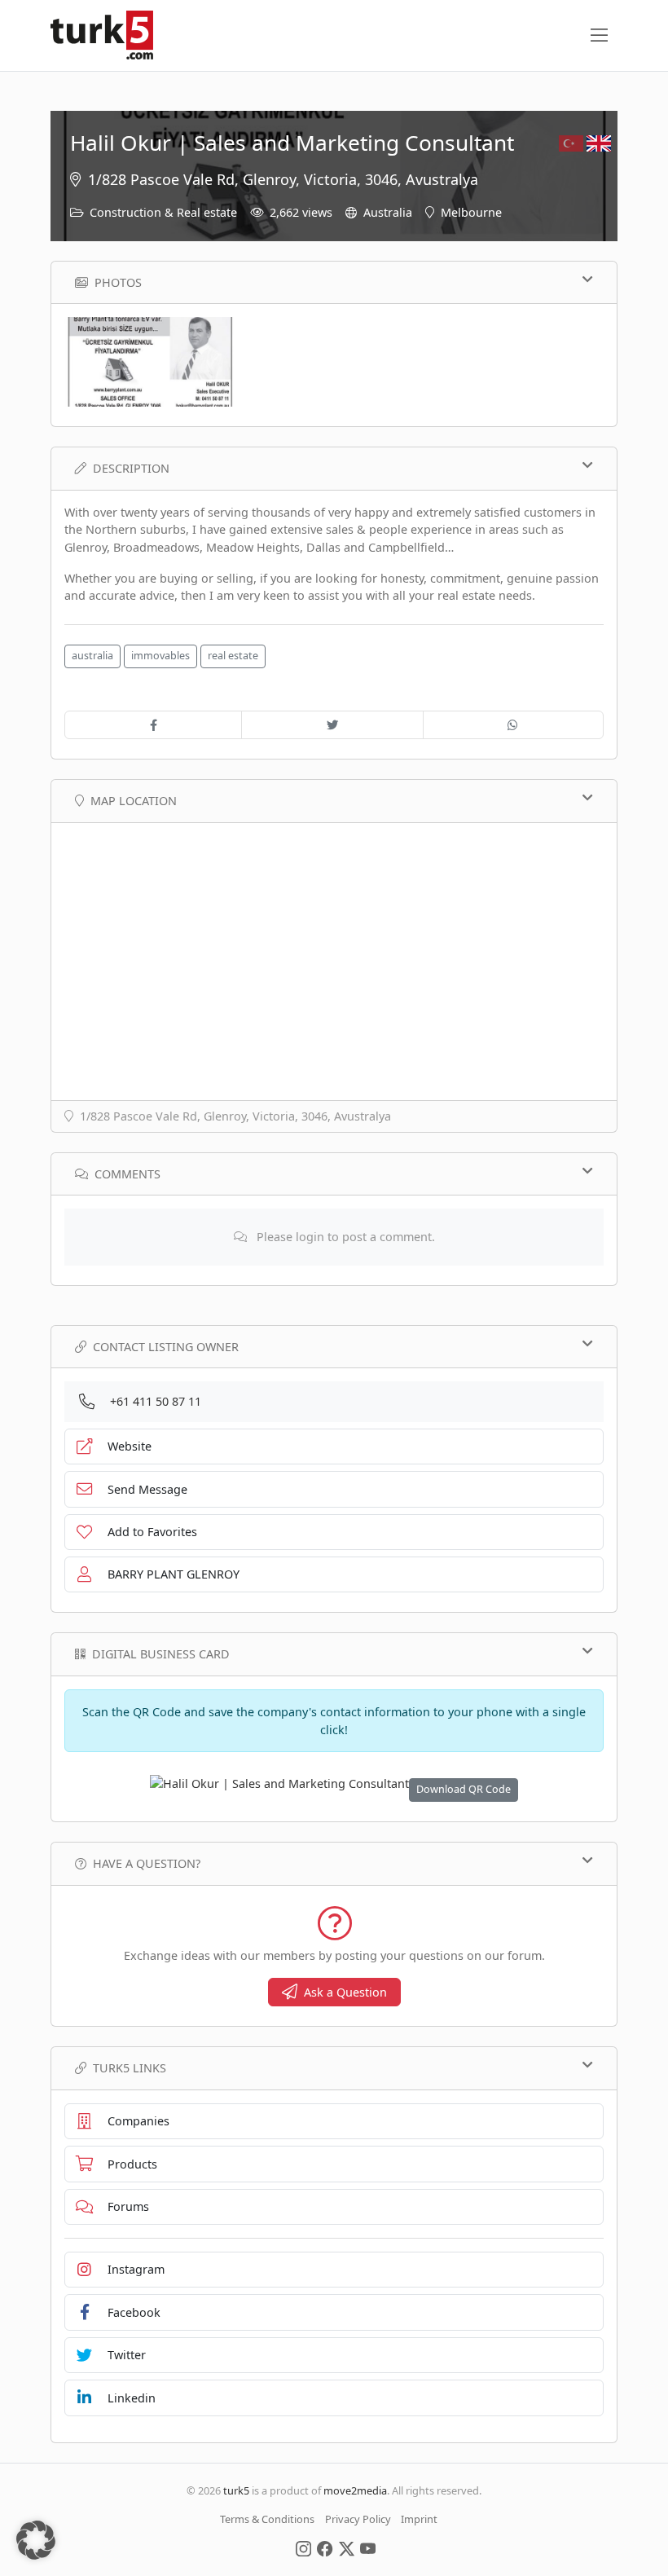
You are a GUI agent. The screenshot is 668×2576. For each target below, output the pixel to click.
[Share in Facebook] (153, 725)
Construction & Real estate (163, 212)
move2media (355, 2490)
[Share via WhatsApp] (513, 725)
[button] (36, 2540)
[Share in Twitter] (332, 725)
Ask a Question (345, 1992)
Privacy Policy (358, 2519)
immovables (160, 656)
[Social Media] (303, 2547)
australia (92, 656)
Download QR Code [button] (464, 1789)
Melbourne (471, 212)
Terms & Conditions (267, 2519)
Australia (388, 212)
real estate (233, 656)
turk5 (236, 2490)
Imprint (419, 2519)
